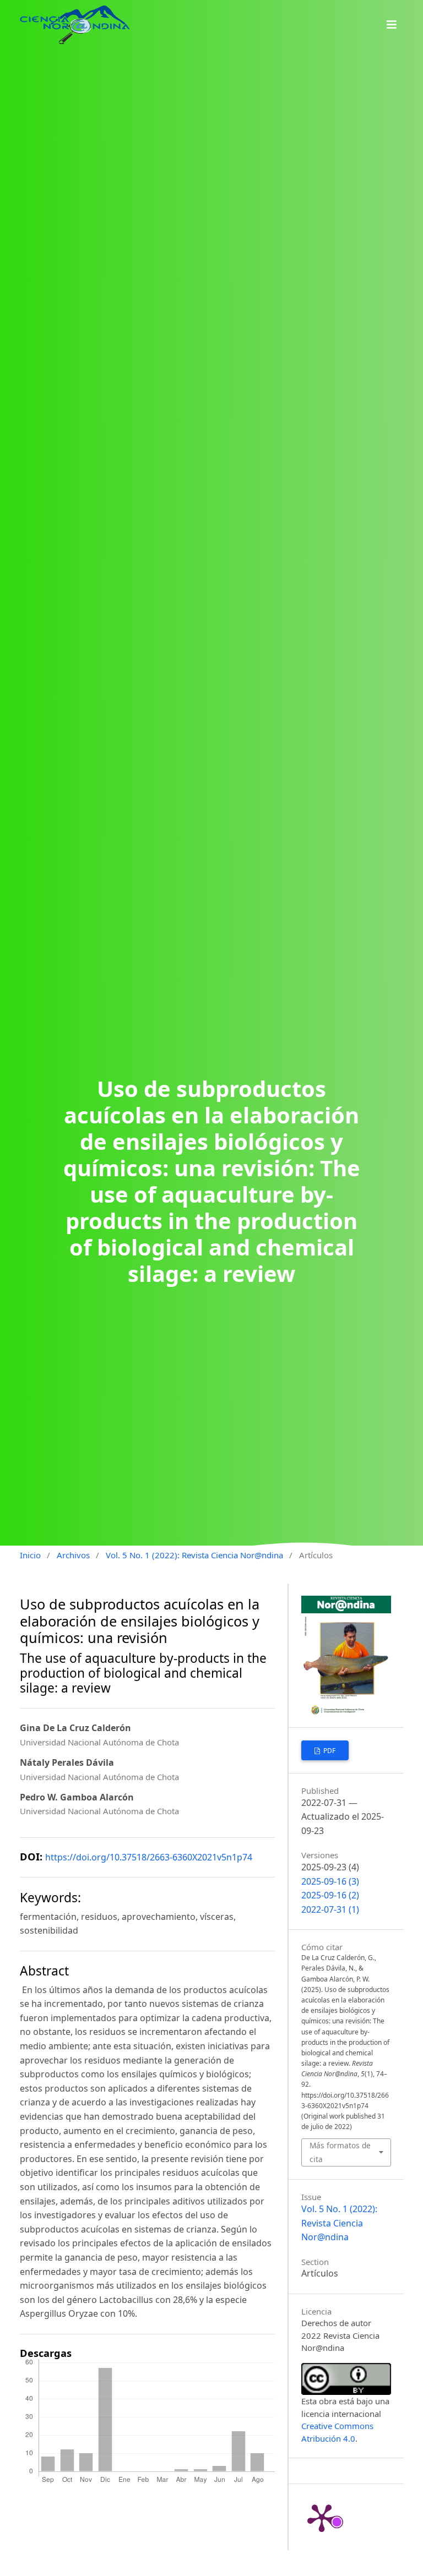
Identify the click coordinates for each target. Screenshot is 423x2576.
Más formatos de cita (340, 2152)
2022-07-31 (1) (330, 1909)
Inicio (30, 1555)
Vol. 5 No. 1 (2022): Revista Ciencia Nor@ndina (194, 1555)
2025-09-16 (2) (330, 1895)
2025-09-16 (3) (330, 1881)
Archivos (73, 1555)
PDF (329, 1751)
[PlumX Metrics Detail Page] (322, 2517)
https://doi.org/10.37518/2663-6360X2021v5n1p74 (149, 1857)
